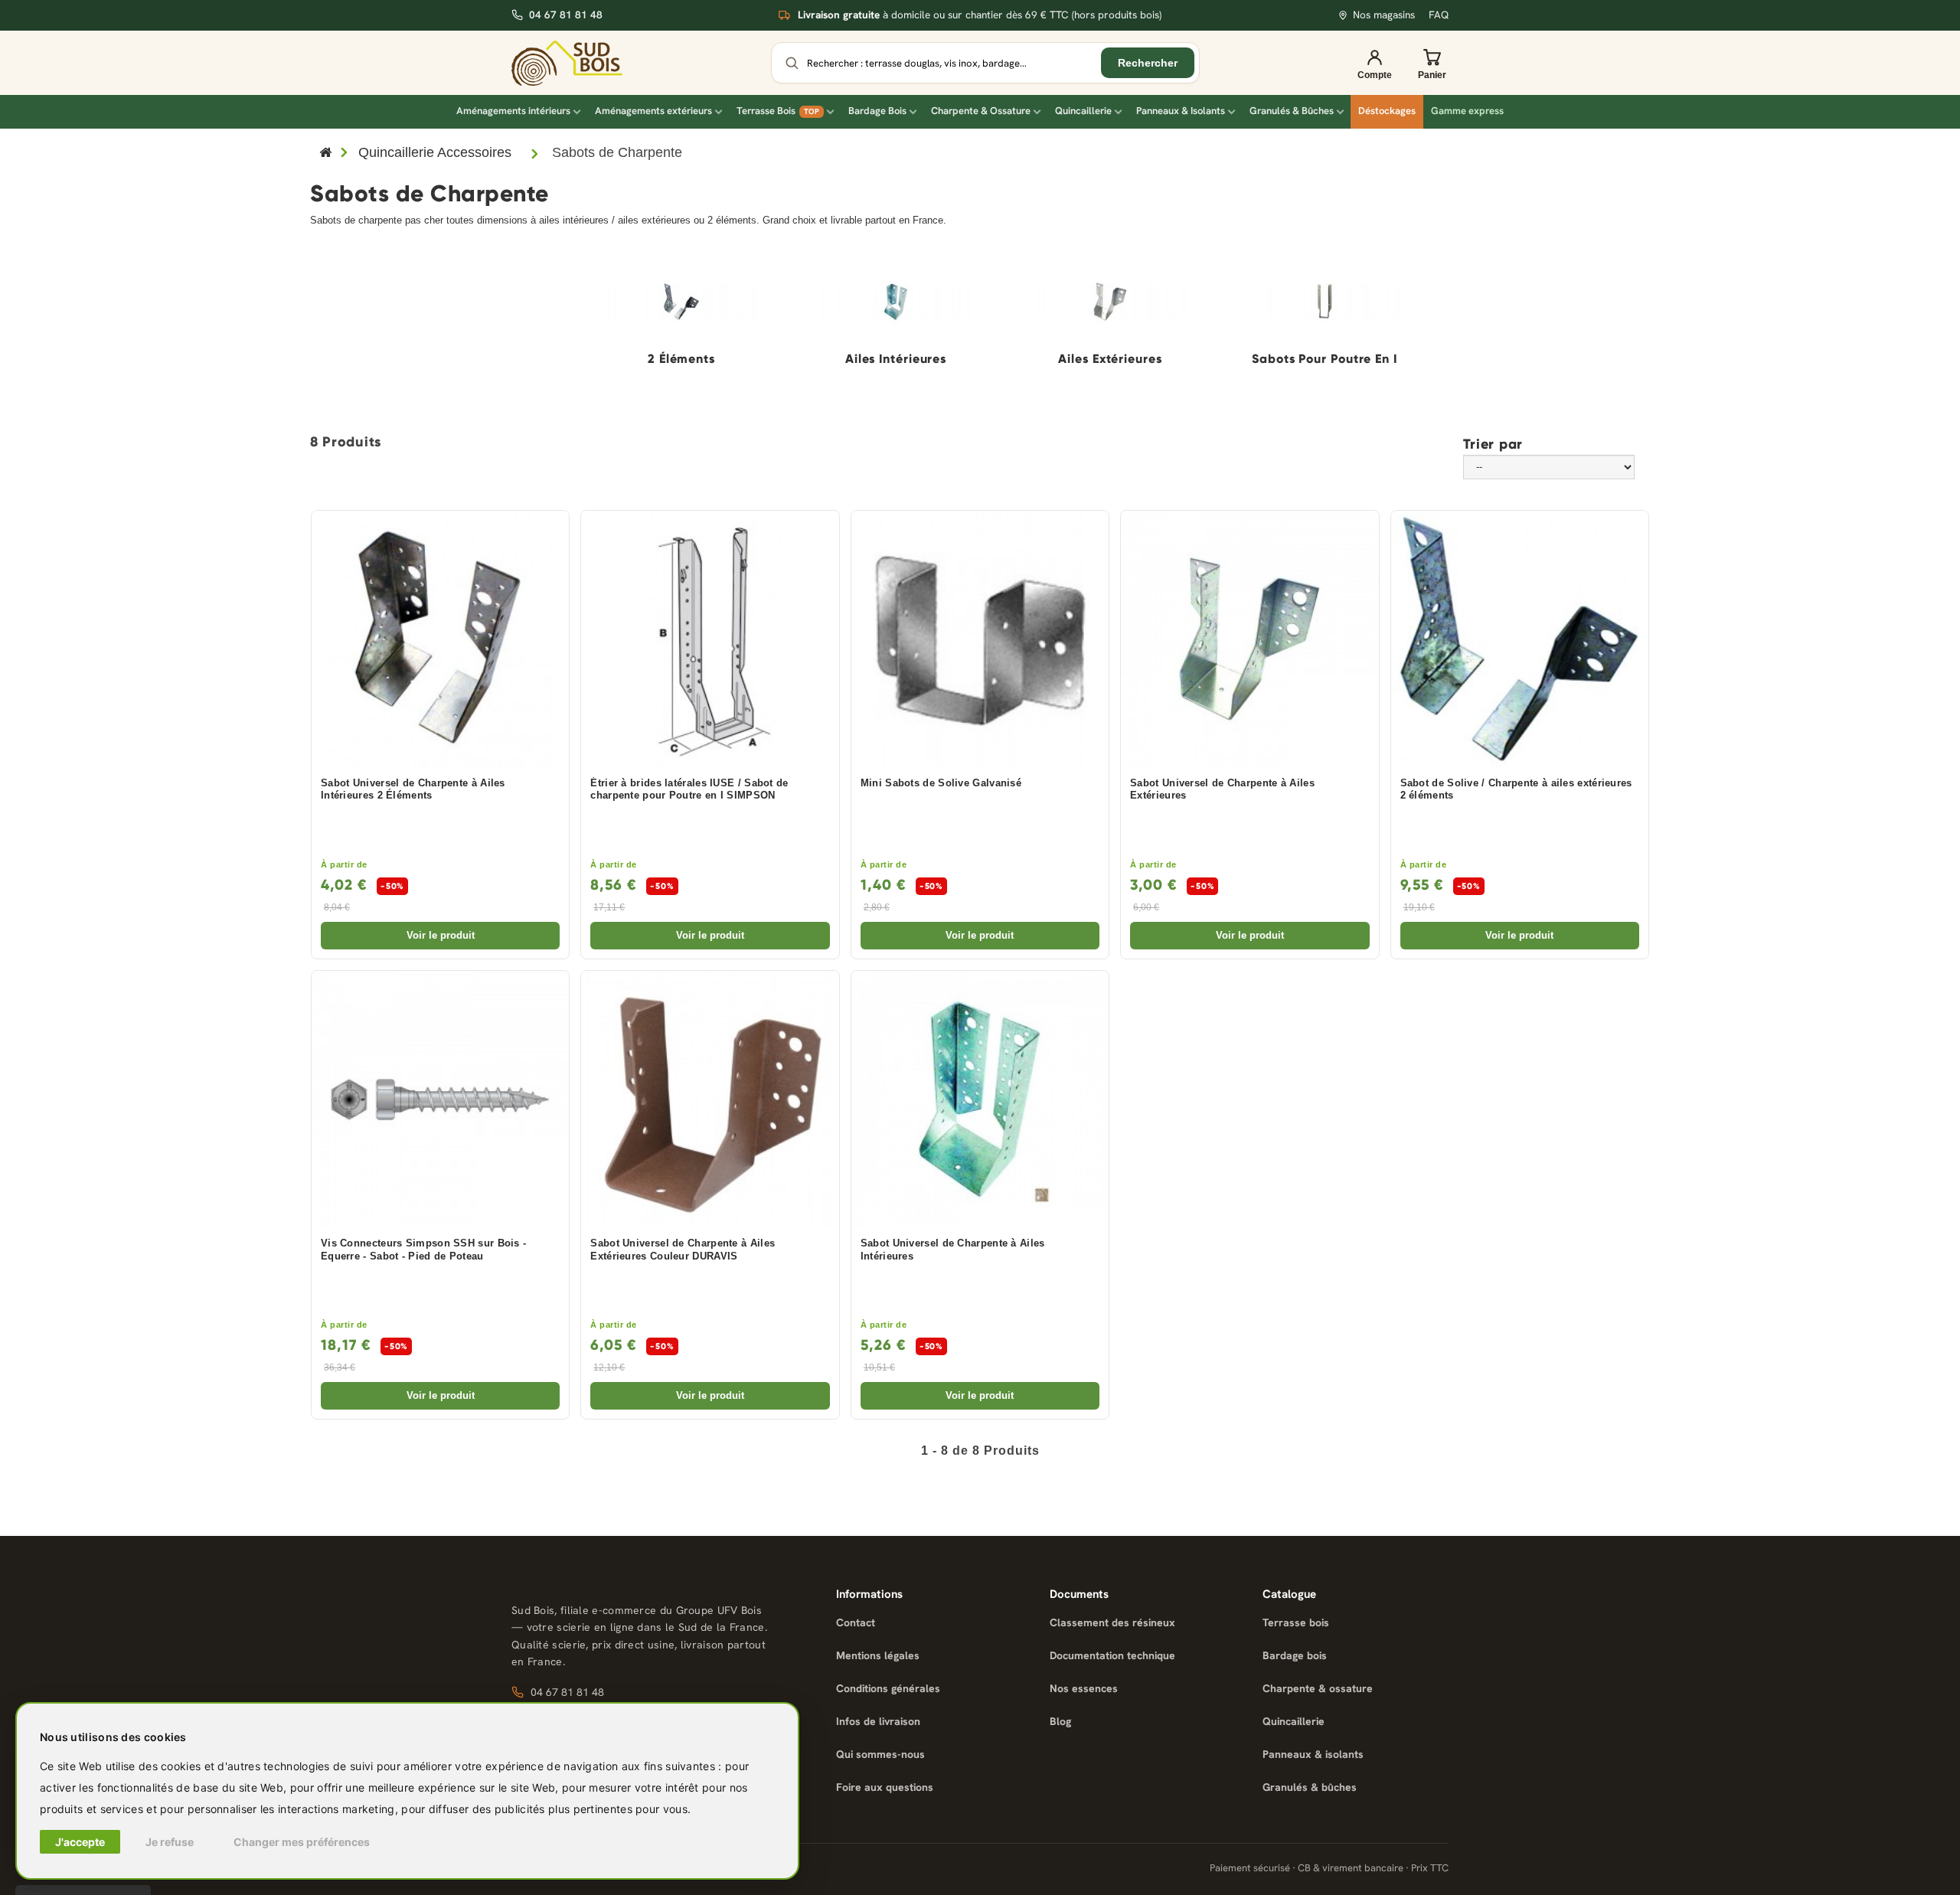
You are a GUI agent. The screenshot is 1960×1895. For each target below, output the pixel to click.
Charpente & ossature (1318, 1688)
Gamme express (1467, 111)
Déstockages (1387, 111)
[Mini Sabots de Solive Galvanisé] (980, 639)
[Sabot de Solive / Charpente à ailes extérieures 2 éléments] (1520, 639)
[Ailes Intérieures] (896, 302)
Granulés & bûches (1310, 1787)
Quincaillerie (1083, 111)
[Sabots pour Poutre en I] (1325, 302)
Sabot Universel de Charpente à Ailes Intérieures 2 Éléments (413, 790)
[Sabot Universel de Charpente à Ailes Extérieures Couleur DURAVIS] (710, 1099)
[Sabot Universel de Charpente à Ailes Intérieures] (980, 1099)
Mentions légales (878, 1655)
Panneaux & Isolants (1181, 111)
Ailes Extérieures (1110, 359)
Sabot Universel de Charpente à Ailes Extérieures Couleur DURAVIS (683, 1250)
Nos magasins (1384, 15)
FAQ (1439, 15)
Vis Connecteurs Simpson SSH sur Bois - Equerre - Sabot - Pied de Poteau (423, 1250)
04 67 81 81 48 (566, 15)
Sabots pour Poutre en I (1325, 359)
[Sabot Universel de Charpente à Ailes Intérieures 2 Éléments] (440, 639)
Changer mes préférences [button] (302, 1842)
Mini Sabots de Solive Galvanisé (941, 783)
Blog (1060, 1721)
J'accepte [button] (80, 1842)
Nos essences (1084, 1688)
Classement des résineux (1112, 1622)
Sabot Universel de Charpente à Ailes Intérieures (953, 1250)
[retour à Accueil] (325, 154)
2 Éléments (681, 359)
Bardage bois (1295, 1655)
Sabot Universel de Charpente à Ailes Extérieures (1222, 790)
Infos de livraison (878, 1721)
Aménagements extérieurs (653, 111)
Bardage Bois (877, 111)
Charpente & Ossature (981, 111)
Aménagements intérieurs (513, 111)
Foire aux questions (885, 1787)
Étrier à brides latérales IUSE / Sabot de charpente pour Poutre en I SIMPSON (689, 790)
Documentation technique (1112, 1655)
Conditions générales (888, 1688)
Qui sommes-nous (880, 1754)
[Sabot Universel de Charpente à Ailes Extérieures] (1249, 639)
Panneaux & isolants (1313, 1754)
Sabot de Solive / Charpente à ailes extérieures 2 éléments (1516, 790)
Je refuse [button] (170, 1842)
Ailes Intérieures (896, 359)
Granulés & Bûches (1292, 111)
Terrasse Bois (778, 111)
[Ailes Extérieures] (1110, 302)
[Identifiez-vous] (1374, 63)
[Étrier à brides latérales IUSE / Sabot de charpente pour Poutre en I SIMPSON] (710, 639)
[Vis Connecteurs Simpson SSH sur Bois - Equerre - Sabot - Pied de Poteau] (440, 1099)
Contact (856, 1622)
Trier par (1493, 443)
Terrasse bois (1296, 1622)
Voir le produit (441, 935)
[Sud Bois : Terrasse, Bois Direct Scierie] (567, 63)
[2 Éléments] (681, 302)
